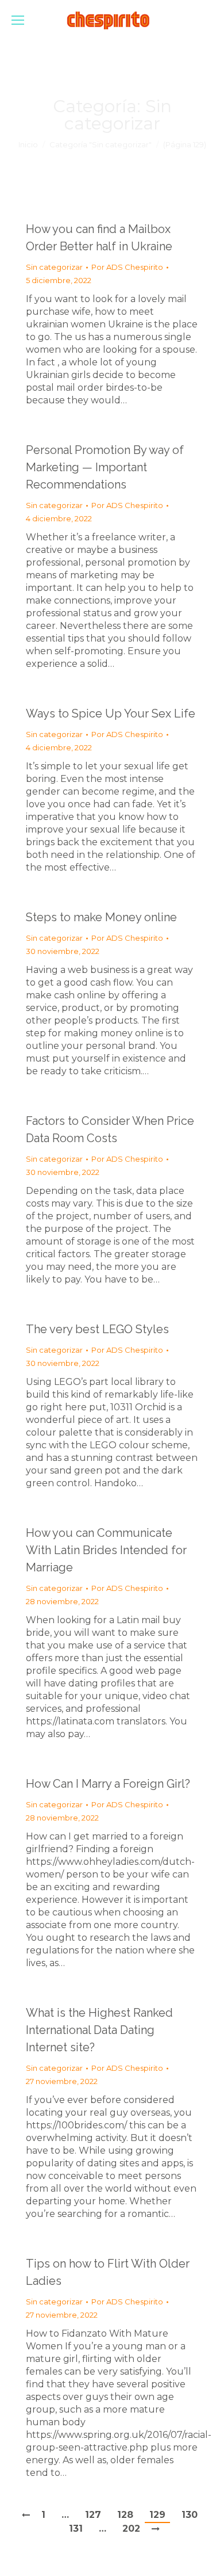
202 (131, 2529)
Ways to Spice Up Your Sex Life (111, 713)
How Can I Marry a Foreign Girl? (108, 1784)
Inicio (28, 144)
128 (125, 2515)
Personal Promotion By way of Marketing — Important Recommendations (105, 467)
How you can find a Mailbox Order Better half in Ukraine (99, 238)
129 (157, 2515)
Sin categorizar (54, 267)
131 (76, 2529)
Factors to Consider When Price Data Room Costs (110, 1129)
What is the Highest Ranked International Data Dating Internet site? (99, 2030)
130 (190, 2515)
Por (127, 267)
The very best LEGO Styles (97, 1329)
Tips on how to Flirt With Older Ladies (108, 2272)
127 (93, 2515)
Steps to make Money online (101, 917)
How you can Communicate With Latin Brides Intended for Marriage (106, 1550)
